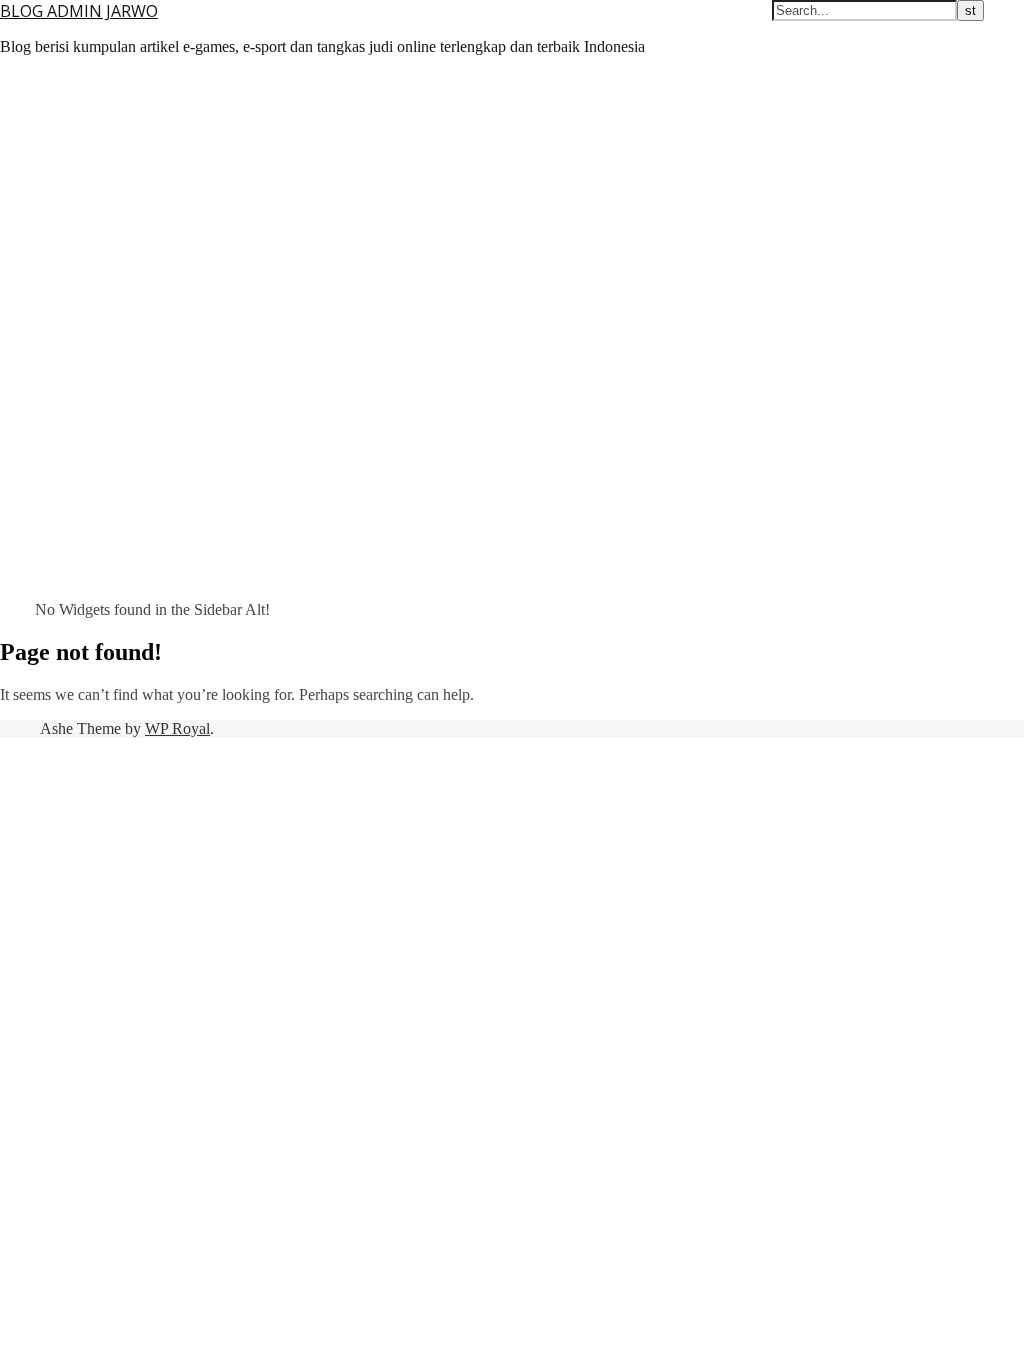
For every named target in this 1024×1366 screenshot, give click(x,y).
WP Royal (177, 728)
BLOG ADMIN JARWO (79, 11)
